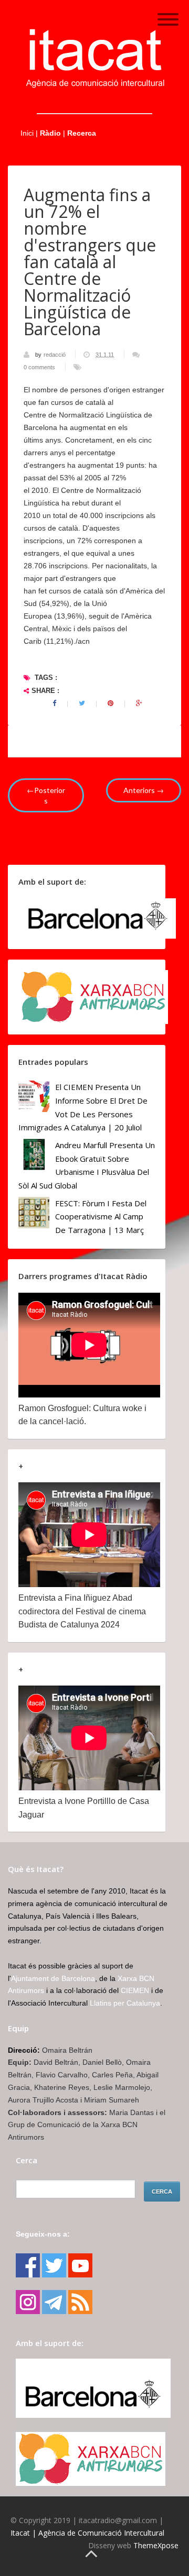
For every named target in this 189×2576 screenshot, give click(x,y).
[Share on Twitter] (82, 703)
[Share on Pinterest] (111, 703)
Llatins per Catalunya (125, 2003)
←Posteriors (46, 795)
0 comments (39, 367)
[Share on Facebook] (54, 703)
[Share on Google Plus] (139, 703)
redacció (55, 355)
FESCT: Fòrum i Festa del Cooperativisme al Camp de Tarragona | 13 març (101, 1217)
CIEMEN (135, 1990)
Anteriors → (144, 790)
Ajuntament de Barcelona (53, 1978)
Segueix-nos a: (43, 2234)
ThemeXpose (156, 2545)
